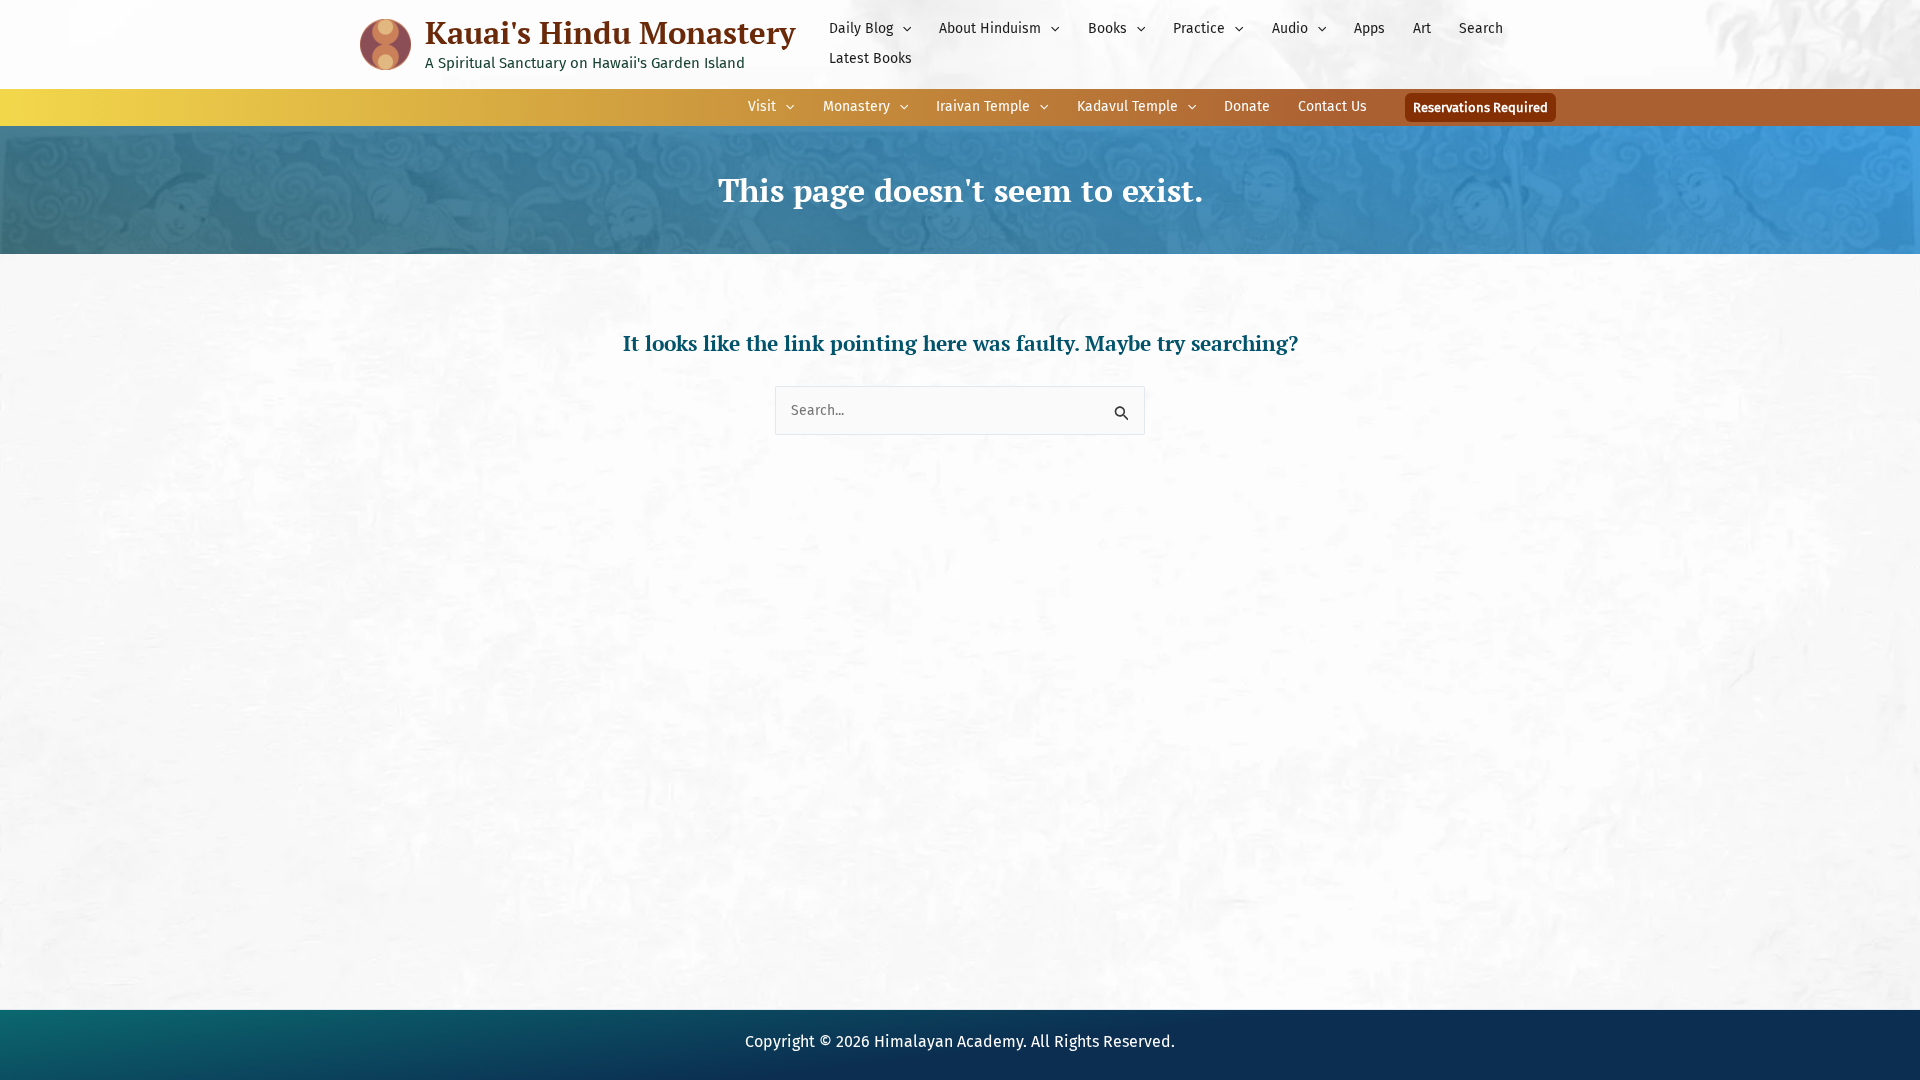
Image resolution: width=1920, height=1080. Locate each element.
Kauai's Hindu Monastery (610, 32)
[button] (902, 29)
